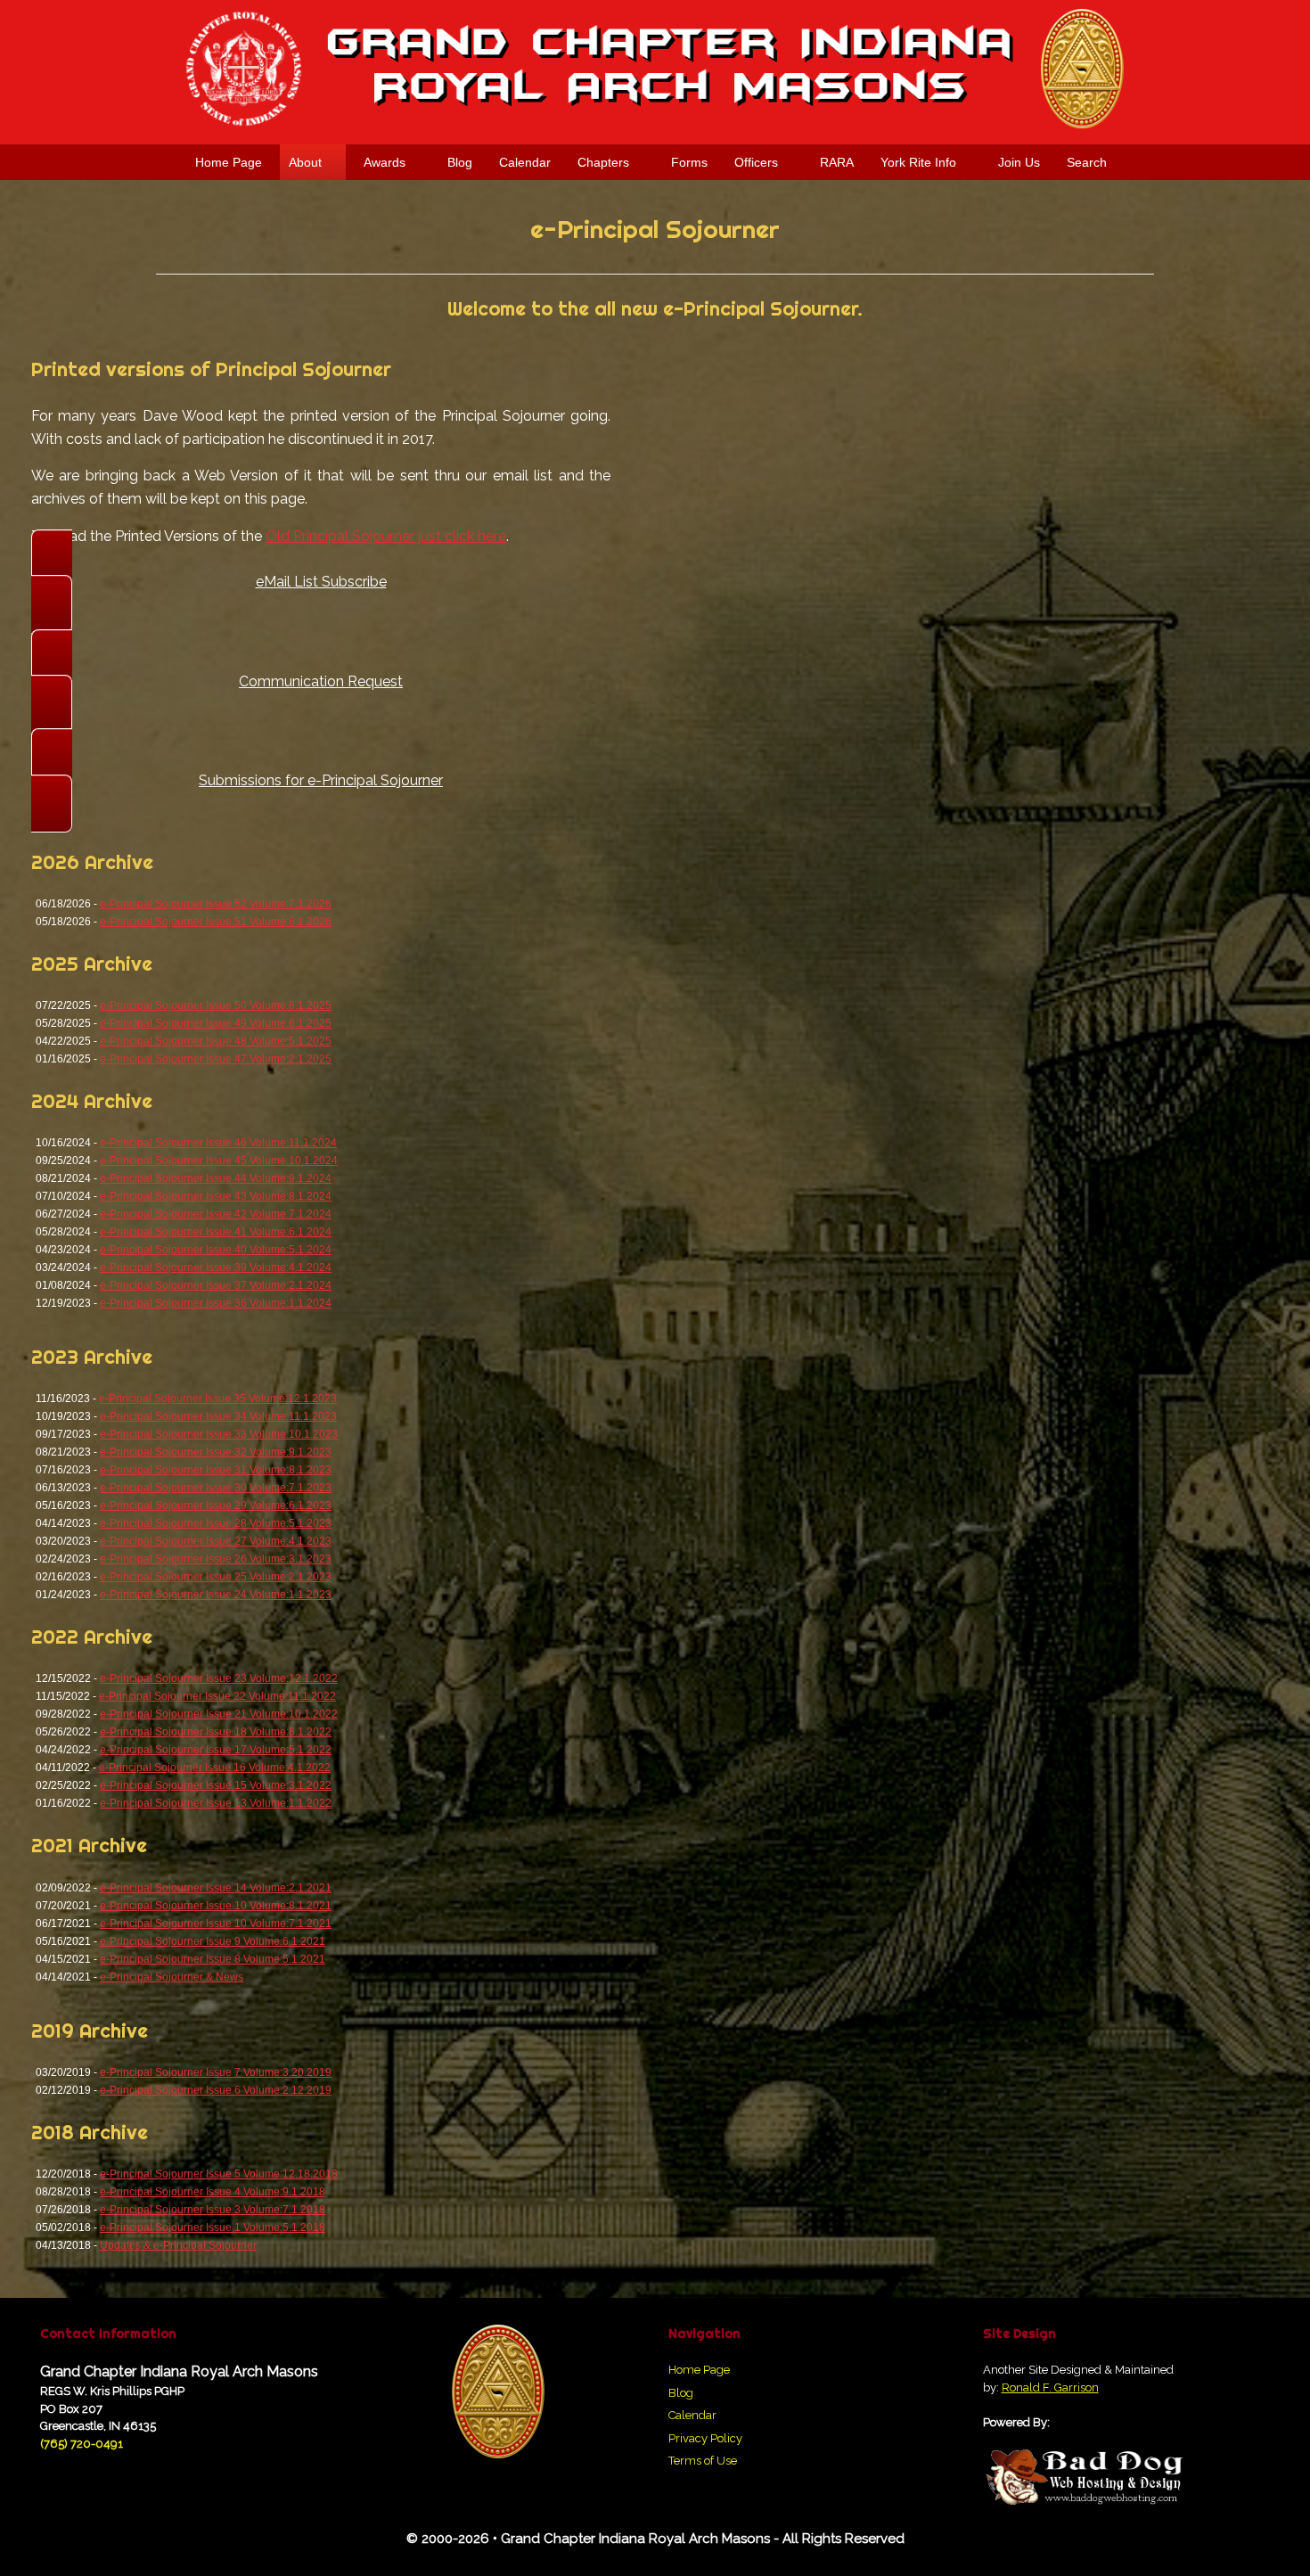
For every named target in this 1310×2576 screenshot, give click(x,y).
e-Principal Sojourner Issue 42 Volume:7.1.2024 (216, 1214)
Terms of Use (703, 2461)
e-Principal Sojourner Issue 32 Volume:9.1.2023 (216, 1452)
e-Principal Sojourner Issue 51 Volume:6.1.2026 (216, 922)
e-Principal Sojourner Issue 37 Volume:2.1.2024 (216, 1285)
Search (1087, 162)
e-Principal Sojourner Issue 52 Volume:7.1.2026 (216, 904)
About (305, 162)
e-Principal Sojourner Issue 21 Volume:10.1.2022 (219, 1714)
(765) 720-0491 (82, 2444)
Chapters (603, 162)
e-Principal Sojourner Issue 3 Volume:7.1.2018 (213, 2210)
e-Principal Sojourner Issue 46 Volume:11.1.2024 (218, 1143)
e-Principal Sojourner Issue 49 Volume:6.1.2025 (216, 1023)
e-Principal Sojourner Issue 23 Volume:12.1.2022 (219, 1678)
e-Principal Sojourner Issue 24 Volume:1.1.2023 (216, 1595)
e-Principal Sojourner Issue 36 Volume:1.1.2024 (216, 1303)
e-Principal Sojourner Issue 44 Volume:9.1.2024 (216, 1178)
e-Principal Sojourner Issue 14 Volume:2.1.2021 (216, 1888)
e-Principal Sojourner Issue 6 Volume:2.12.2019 (216, 2090)
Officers (756, 162)
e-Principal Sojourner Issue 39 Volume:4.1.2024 (216, 1267)
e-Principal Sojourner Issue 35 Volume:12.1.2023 (218, 1399)
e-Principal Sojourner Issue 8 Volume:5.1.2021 (213, 1959)
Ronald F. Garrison (1050, 2387)
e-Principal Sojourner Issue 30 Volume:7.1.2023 (216, 1488)
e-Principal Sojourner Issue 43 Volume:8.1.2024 (216, 1196)
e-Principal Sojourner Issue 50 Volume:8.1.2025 (216, 1005)
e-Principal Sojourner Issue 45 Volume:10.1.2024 (219, 1161)
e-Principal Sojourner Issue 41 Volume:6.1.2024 (216, 1232)
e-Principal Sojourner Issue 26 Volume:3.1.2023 (216, 1559)
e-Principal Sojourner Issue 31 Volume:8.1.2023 (216, 1470)
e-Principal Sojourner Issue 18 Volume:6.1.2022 (216, 1732)
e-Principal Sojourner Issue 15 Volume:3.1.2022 (216, 1785)
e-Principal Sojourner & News (172, 1977)
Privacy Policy (705, 2438)
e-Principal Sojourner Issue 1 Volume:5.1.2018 (213, 2227)
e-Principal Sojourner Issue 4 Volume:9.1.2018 (213, 2192)
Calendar (525, 162)
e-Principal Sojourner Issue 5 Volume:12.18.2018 (219, 2174)
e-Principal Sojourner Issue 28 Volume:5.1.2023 (216, 1523)
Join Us (1019, 162)
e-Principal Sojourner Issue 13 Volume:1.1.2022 (216, 1803)
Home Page (229, 162)
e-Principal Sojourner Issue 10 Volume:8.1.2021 (216, 1906)
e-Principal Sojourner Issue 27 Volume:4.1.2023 (216, 1541)
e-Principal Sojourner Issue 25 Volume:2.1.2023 (216, 1577)
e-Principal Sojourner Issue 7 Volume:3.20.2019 (216, 2072)
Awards (385, 162)
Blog (460, 162)
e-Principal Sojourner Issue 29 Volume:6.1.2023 (216, 1505)
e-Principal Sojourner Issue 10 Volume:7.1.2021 (216, 1924)
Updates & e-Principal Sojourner (178, 2245)
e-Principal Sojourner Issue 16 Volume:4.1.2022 (215, 1768)
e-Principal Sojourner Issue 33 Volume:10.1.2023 (219, 1434)
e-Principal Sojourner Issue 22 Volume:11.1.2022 (217, 1696)
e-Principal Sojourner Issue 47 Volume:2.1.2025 (216, 1059)
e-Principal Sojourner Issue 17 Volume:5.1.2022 (216, 1750)
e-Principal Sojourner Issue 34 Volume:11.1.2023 (218, 1416)
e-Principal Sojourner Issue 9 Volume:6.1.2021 (213, 1941)
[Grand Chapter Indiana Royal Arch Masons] (655, 69)
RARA (837, 162)
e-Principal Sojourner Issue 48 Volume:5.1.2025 (216, 1041)
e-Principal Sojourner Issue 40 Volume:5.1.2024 (216, 1250)
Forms (689, 162)
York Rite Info (918, 162)
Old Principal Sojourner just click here (386, 536)
